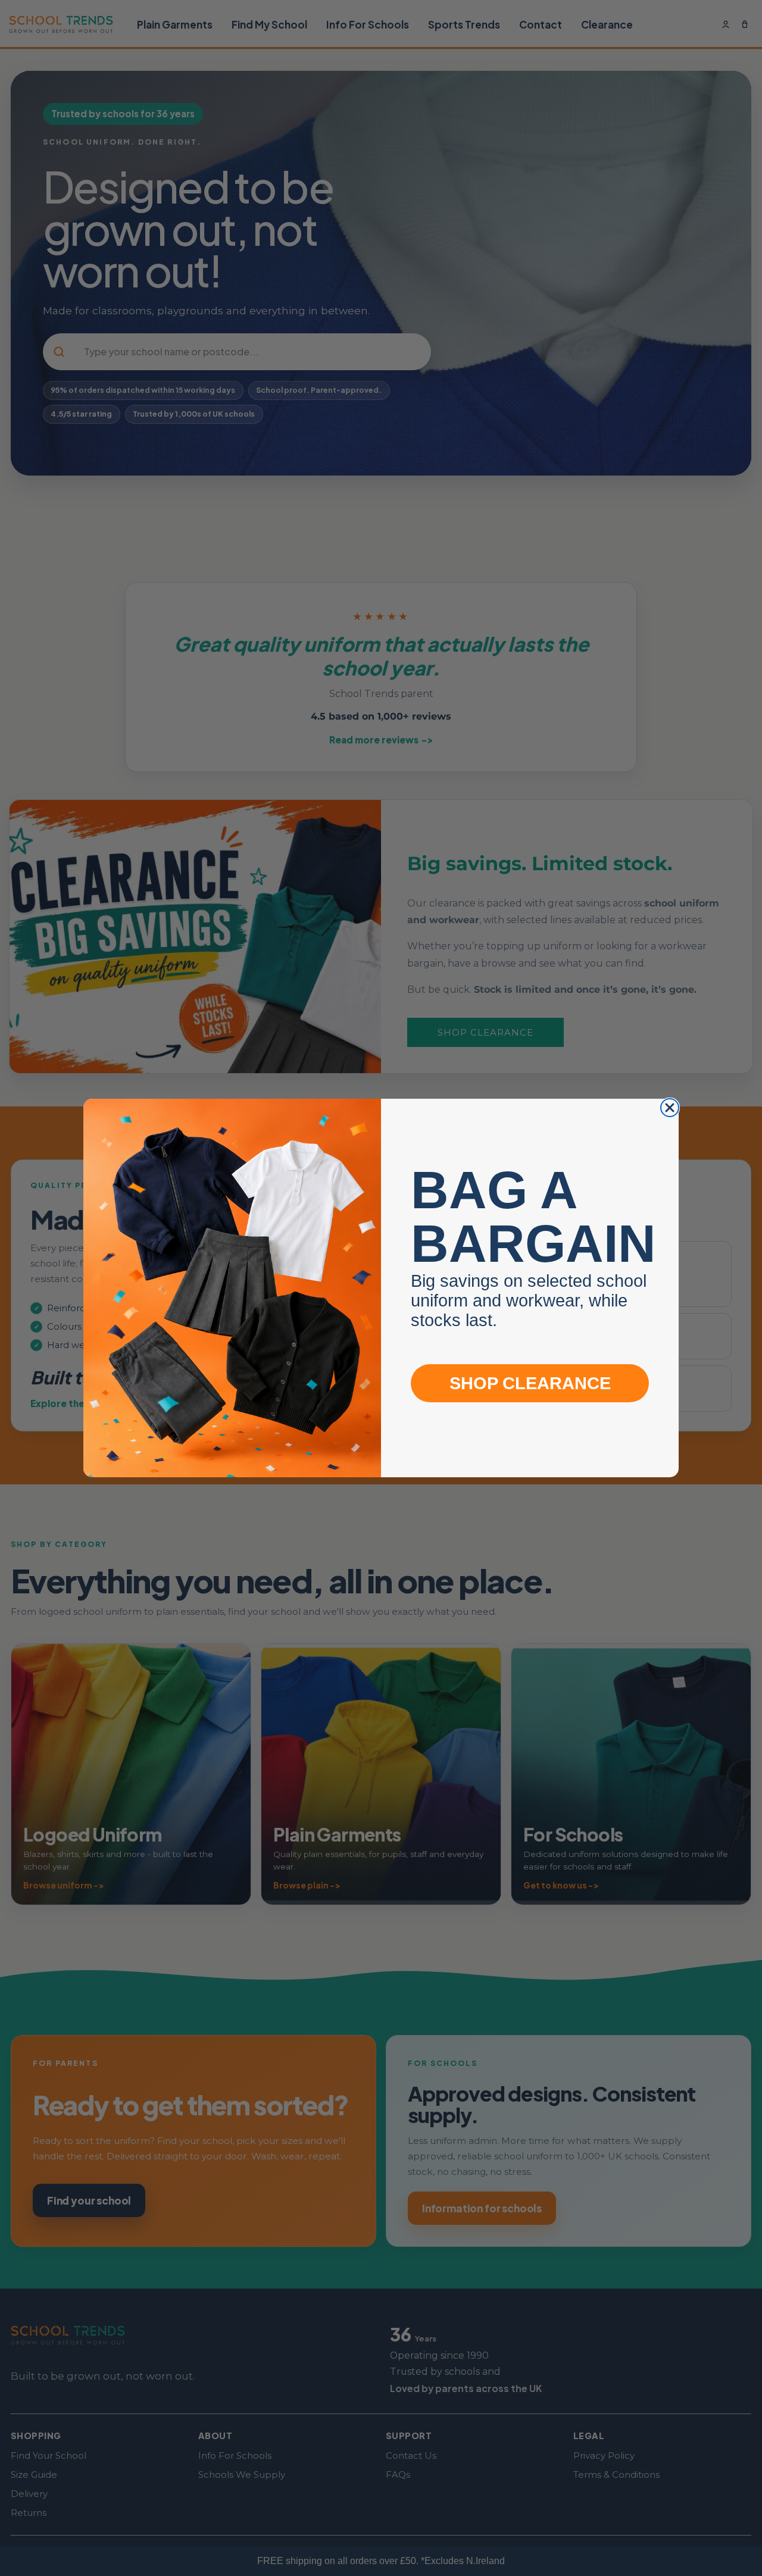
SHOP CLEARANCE (530, 1383)
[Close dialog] (670, 1108)
